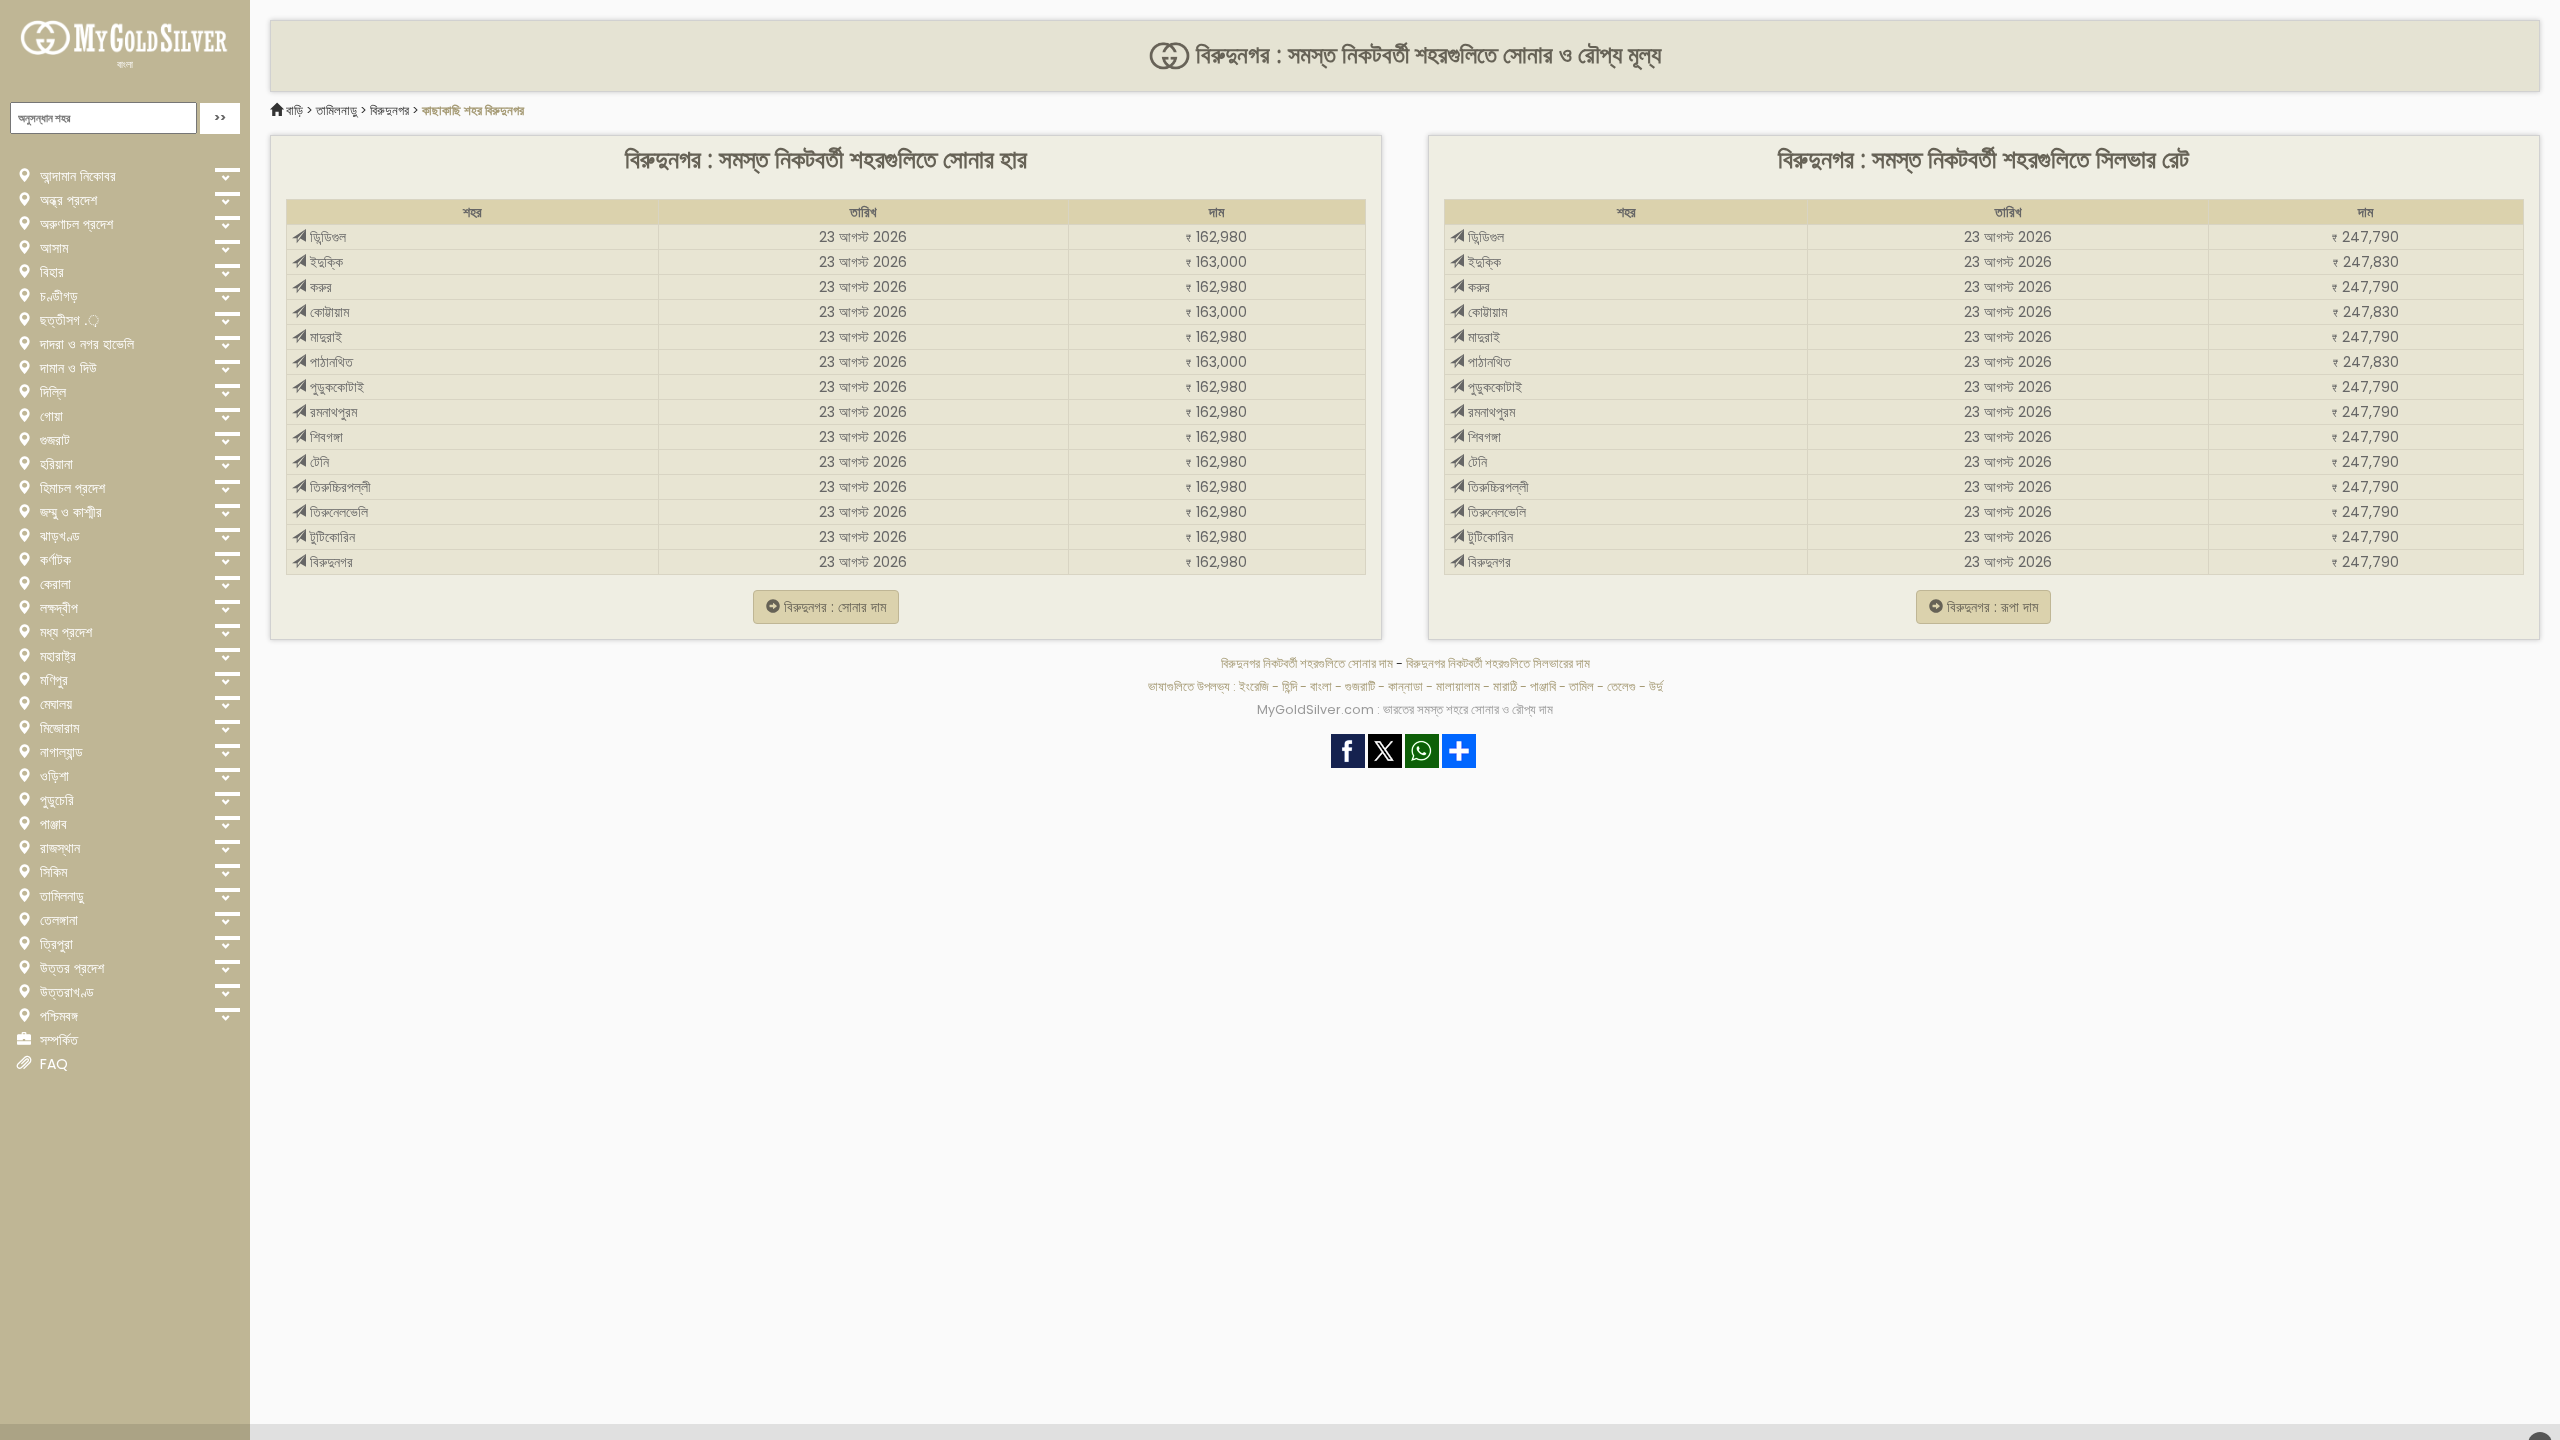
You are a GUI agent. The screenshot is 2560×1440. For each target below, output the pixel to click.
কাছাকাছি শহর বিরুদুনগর (473, 110)
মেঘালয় (54, 704)
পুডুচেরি (55, 800)
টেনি (317, 462)
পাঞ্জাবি (1543, 686)
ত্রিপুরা (54, 944)
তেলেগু (1621, 686)
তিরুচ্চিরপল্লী (338, 487)
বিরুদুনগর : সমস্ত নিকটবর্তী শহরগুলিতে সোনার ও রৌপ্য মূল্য (1425, 55)
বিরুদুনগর (389, 110)
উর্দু (1656, 686)
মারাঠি (1505, 686)
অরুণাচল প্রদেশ (74, 224)
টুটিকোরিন (330, 537)
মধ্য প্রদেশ (64, 632)
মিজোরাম (57, 728)
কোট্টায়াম (327, 312)
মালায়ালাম (1458, 686)
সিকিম (51, 872)
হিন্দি (1289, 686)
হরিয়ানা (54, 464)
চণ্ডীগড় (57, 296)
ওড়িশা (52, 776)
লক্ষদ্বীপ (57, 608)
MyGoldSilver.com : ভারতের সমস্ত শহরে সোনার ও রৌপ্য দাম (1405, 709)
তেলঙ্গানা (57, 920)
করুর (319, 287)
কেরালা (53, 584)
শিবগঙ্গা (324, 437)
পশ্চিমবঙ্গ (57, 1016)
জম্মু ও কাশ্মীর (69, 512)
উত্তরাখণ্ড (65, 992)
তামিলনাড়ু (60, 896)
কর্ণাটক (53, 560)
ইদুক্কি (324, 262)
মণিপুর (52, 680)
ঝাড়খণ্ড (58, 536)
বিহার (50, 272)
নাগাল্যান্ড (59, 752)
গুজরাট (53, 440)
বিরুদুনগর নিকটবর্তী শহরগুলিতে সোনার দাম (1308, 663)
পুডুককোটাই (335, 387)
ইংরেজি (1254, 686)
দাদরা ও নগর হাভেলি (85, 344)
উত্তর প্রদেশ (70, 968)
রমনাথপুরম (331, 412)
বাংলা (125, 64)
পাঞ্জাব (51, 824)
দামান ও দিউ (66, 368)
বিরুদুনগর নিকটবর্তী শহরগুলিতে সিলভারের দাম (1498, 663)
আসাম (52, 248)
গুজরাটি (1360, 686)
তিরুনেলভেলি (337, 512)
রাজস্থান (58, 848)
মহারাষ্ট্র (56, 656)
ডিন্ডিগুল (326, 237)
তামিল (1581, 686)
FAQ (52, 1064)
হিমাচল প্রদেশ (70, 488)
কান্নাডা (1405, 686)
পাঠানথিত (329, 362)
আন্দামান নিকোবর (76, 176)
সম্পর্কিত (57, 1040)
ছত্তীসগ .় (67, 320)
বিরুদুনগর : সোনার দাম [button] (833, 607)
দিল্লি (51, 392)
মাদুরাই (324, 337)
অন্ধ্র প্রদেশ (66, 200)
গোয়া (49, 416)
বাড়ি (294, 110)
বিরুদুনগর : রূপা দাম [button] (1990, 607)
